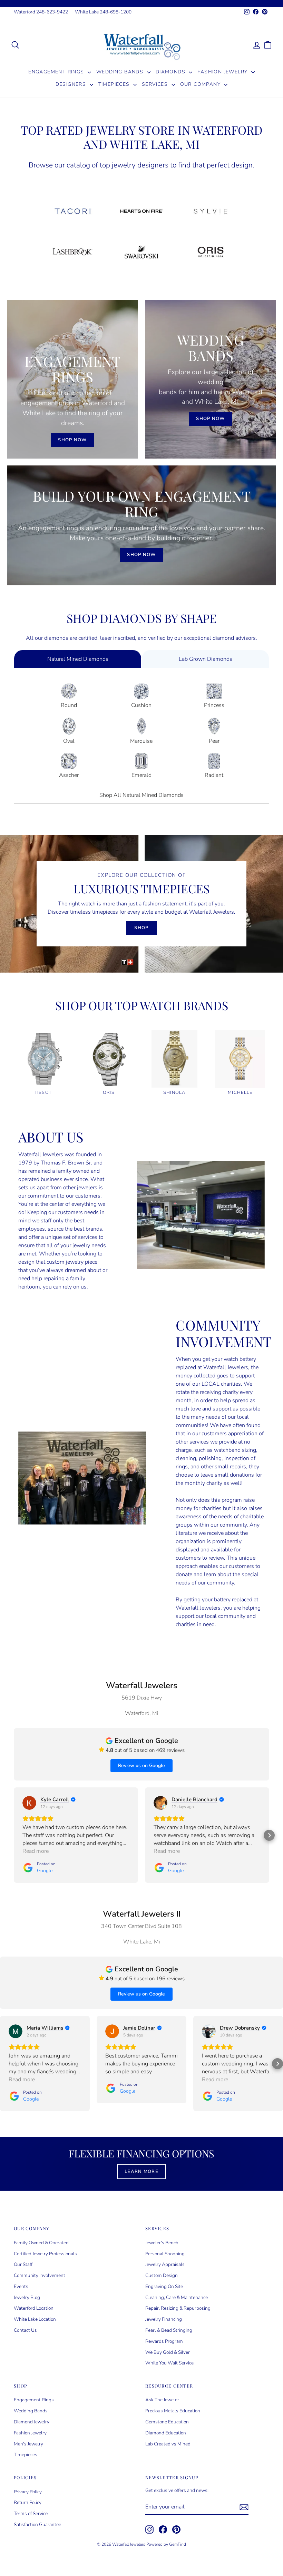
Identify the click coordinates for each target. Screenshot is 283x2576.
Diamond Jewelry (32, 2422)
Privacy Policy (28, 2492)
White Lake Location (35, 2319)
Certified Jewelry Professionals (45, 2254)
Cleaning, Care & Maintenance (177, 2297)
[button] (14, 1835)
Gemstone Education (167, 2422)
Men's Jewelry (28, 2444)
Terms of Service (31, 2513)
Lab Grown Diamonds (206, 659)
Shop (141, 928)
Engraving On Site (164, 2286)
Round (69, 705)
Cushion (141, 705)
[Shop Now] (72, 379)
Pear (214, 741)
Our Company (201, 84)
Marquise (141, 741)
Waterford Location (34, 2308)
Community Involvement (40, 2275)
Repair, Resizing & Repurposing (178, 2308)
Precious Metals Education (173, 2411)
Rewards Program (164, 2341)
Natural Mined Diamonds (78, 659)
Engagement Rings (57, 72)
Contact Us (25, 2330)
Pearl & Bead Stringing (169, 2330)
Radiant (214, 775)
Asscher (69, 775)
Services (156, 84)
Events (21, 2286)
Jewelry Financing (164, 2319)
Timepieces (115, 84)
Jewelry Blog (27, 2297)
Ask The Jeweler (162, 2400)
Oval (69, 741)
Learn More (141, 2172)
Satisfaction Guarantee (37, 2524)
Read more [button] (36, 1851)
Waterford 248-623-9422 (41, 12)
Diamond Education (166, 2433)
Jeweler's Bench (162, 2243)
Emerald (141, 775)
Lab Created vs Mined (168, 2444)
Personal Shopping (165, 2254)
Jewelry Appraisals (165, 2264)
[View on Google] (29, 1803)
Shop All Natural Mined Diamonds (141, 795)
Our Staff (23, 2264)
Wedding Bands (121, 72)
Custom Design (162, 2275)
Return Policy (28, 2502)
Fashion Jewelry (223, 72)
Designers (72, 84)
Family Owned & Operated (41, 2243)
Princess (214, 705)
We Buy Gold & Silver (168, 2352)
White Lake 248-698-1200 (103, 12)
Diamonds (172, 72)
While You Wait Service (169, 2363)
